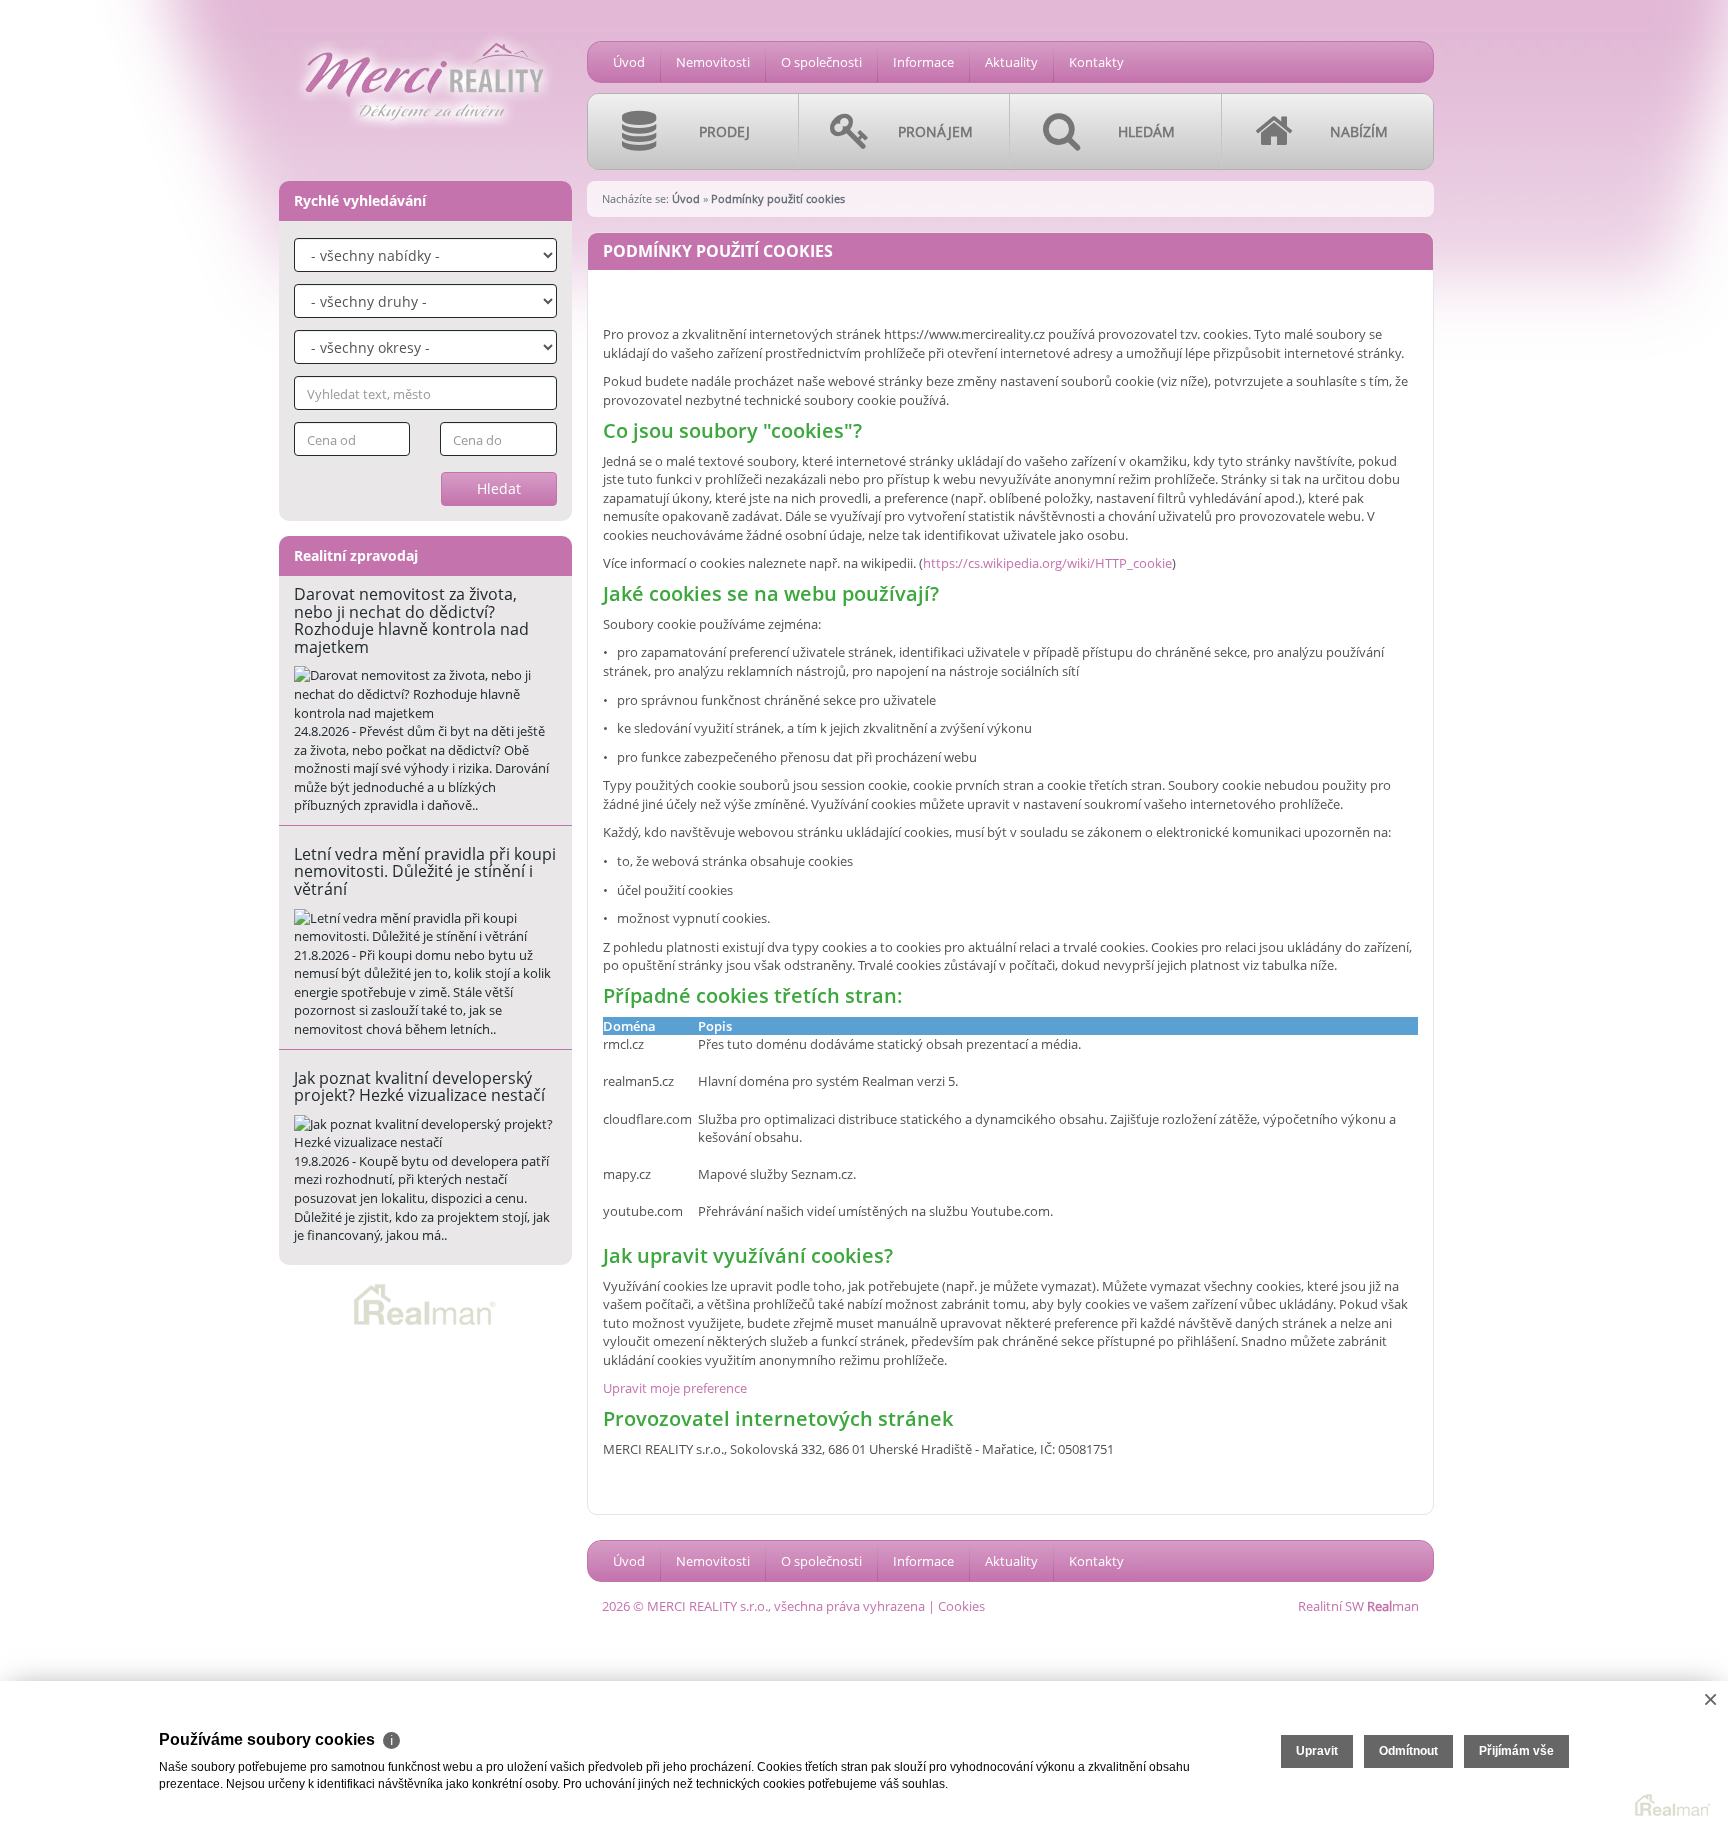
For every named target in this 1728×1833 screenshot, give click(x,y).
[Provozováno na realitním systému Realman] (425, 1303)
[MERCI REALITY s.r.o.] (424, 31)
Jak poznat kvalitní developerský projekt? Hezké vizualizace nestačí (419, 1087)
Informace (923, 62)
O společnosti (821, 62)
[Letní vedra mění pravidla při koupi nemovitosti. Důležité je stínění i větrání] (425, 927)
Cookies (961, 1606)
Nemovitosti (713, 62)
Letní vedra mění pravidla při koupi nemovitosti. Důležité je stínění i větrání (425, 871)
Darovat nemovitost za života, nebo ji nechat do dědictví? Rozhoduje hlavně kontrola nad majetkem (411, 620)
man (1393, 1606)
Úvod (629, 62)
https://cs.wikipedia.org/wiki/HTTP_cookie (1047, 563)
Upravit (1317, 1751)
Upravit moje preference (675, 1388)
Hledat (499, 488)
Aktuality (1011, 62)
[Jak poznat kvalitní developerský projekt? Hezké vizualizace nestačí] (425, 1133)
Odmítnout (1408, 1751)
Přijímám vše (1516, 1751)
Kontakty (1096, 62)
